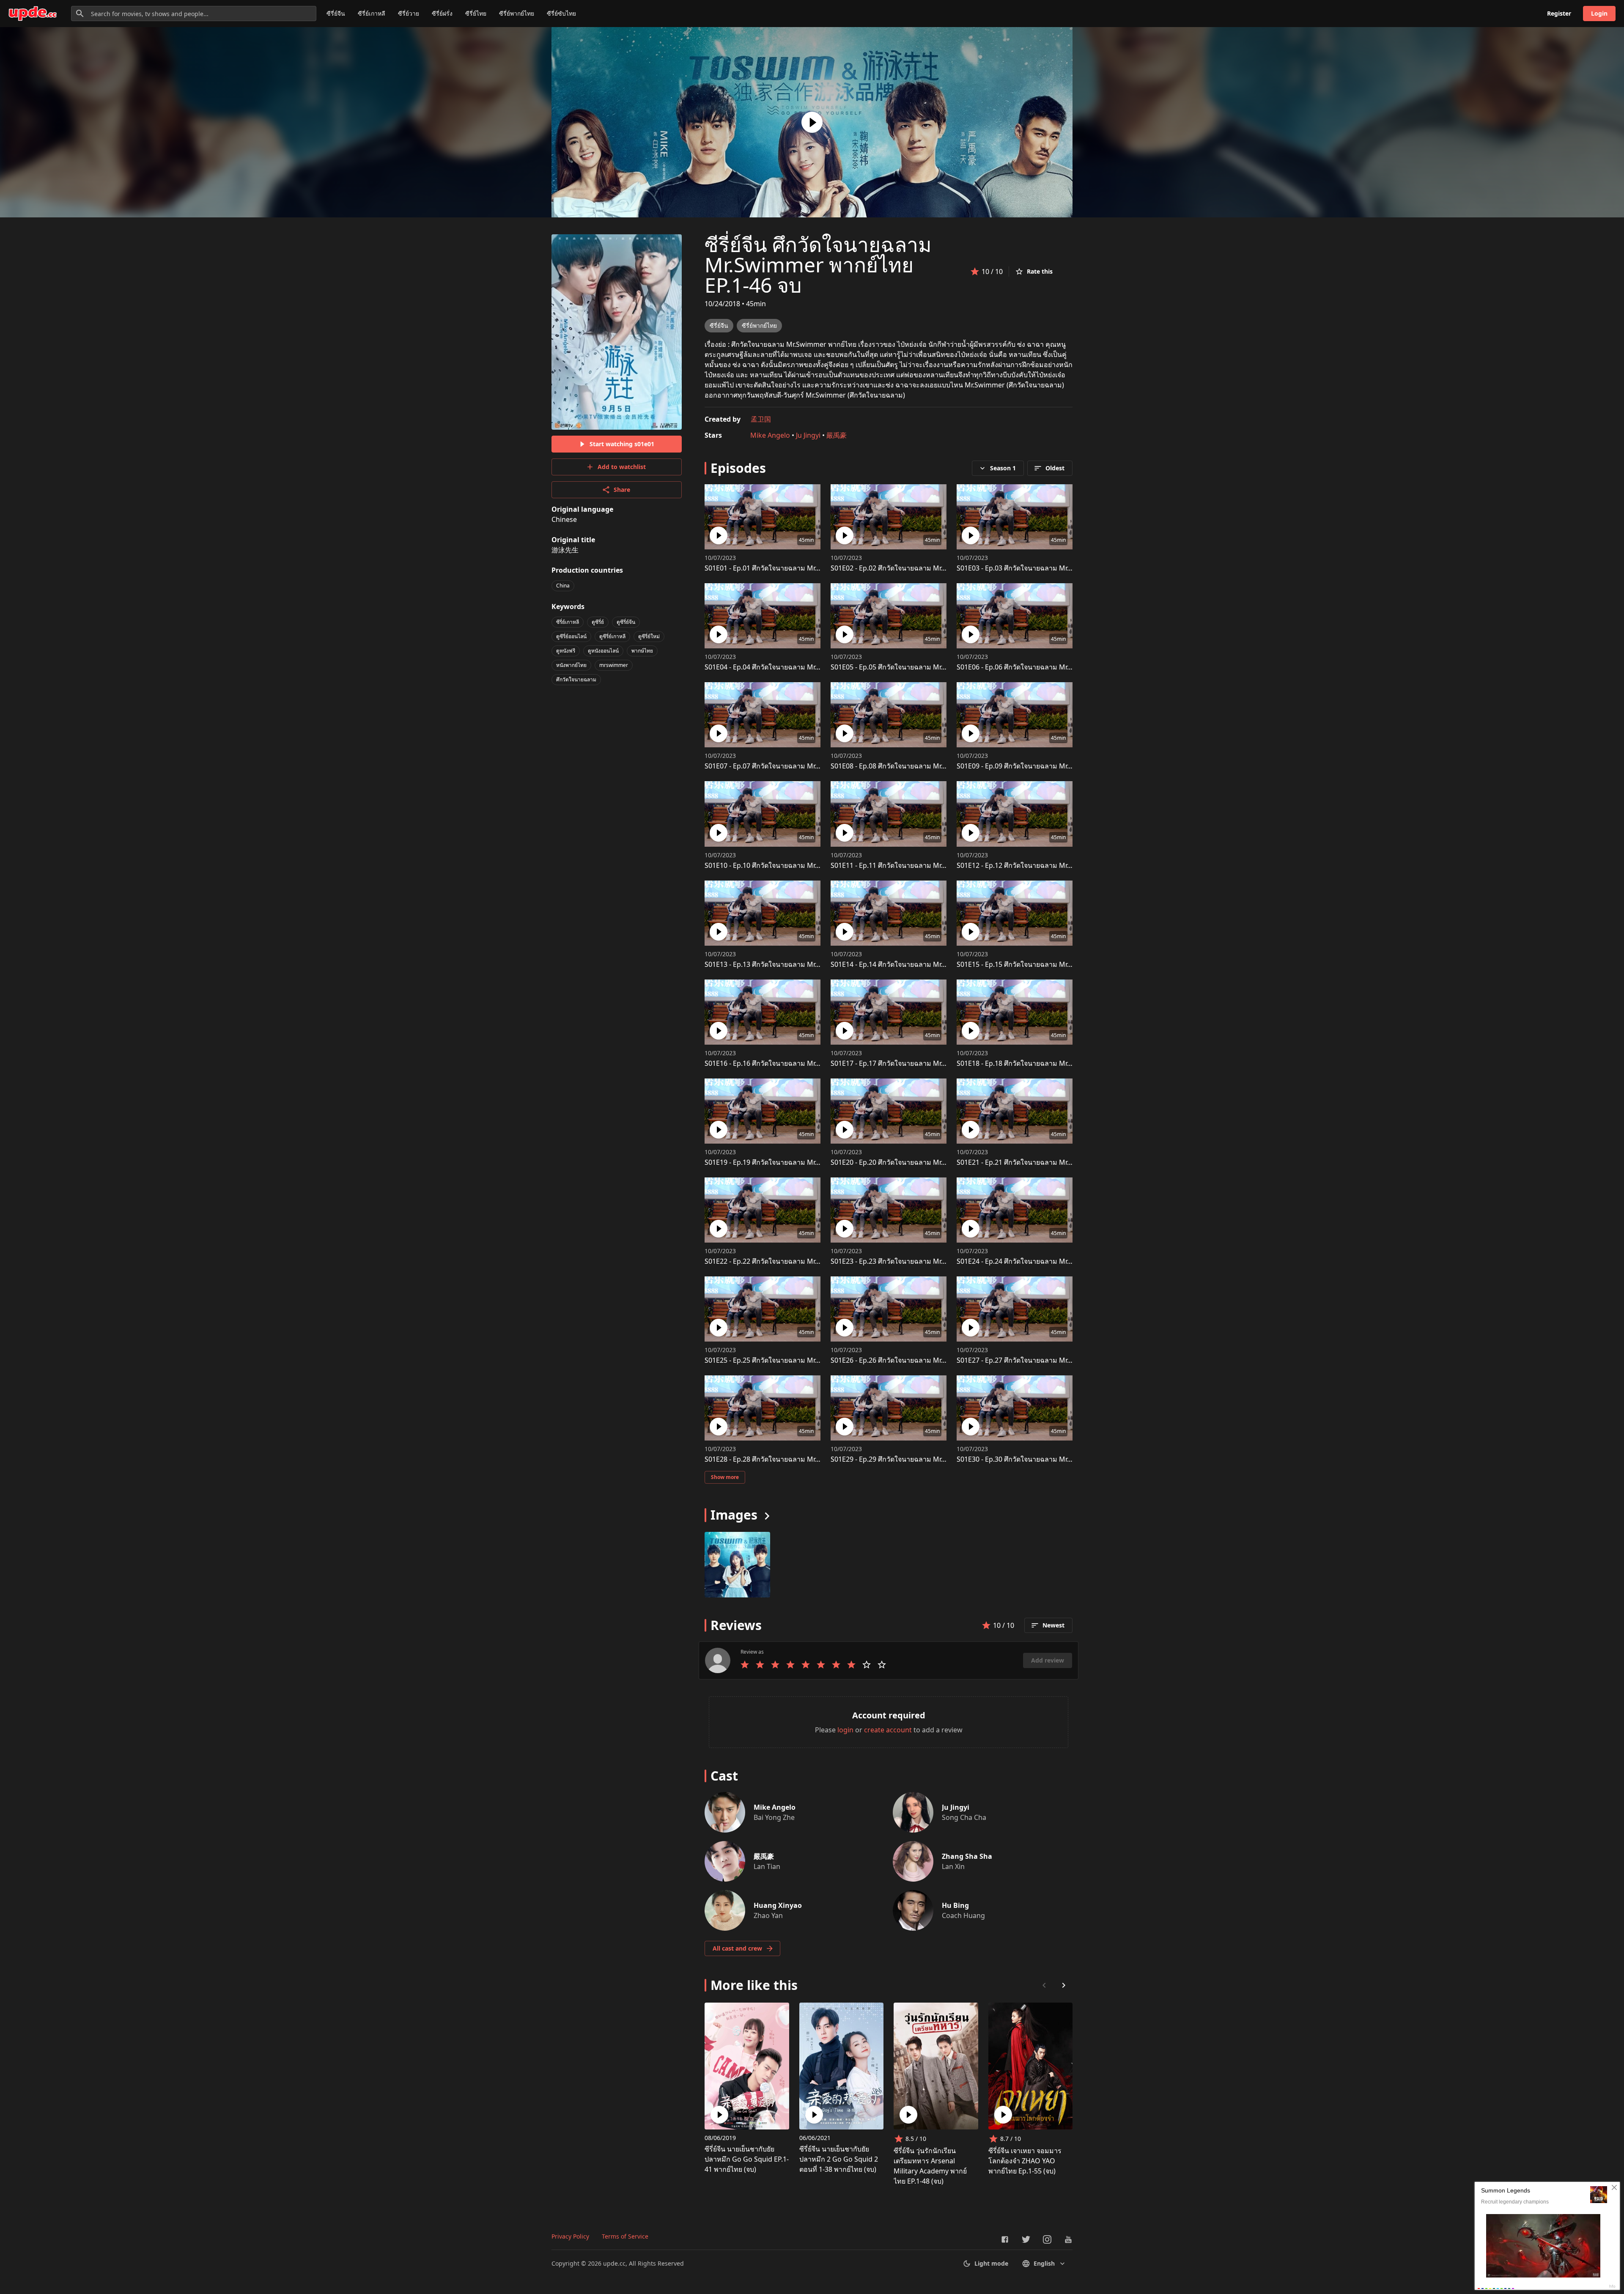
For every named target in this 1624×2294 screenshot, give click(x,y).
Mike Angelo (770, 435)
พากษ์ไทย (642, 651)
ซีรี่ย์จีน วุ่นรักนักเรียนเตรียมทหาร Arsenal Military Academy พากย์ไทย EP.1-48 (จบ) (930, 2166)
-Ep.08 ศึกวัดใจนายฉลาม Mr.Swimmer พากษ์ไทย (917, 766)
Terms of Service (625, 2236)
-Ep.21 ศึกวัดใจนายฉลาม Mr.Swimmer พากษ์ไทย (1043, 1162)
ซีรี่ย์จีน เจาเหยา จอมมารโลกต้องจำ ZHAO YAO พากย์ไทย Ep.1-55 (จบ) (1025, 2161)
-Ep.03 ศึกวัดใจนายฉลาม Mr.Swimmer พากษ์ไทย (1043, 568)
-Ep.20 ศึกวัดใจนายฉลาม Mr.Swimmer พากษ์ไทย (917, 1162)
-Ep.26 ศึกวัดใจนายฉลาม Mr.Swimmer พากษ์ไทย (917, 1360)
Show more (725, 1477)
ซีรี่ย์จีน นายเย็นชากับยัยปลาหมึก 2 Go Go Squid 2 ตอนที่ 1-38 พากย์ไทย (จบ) (839, 2159)
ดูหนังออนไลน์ (603, 651)
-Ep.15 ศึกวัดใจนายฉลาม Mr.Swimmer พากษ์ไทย (1043, 964)
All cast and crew (737, 1948)
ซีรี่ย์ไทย (476, 13)
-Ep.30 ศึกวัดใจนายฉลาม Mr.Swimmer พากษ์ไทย (1043, 1459)
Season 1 (1003, 468)
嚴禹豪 (837, 435)
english (1044, 2263)
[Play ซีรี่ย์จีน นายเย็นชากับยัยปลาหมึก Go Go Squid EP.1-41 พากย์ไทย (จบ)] (719, 2115)
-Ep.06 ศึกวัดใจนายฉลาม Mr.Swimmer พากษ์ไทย (1043, 667)
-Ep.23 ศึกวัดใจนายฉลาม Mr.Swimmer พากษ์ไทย (917, 1261)
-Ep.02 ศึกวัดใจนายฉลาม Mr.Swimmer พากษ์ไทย (917, 568)
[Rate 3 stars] (775, 1665)
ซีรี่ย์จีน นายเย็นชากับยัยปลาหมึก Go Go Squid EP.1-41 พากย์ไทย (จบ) (747, 2159)
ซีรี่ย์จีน (336, 13)
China (563, 586)
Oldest (1055, 468)
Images (734, 1515)
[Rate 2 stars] (760, 1665)
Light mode (991, 2263)
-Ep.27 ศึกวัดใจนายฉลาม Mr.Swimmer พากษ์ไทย (1043, 1360)
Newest (1053, 1625)
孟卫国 (761, 419)
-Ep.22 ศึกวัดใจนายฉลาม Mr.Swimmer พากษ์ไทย (791, 1261)
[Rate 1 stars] (745, 1665)
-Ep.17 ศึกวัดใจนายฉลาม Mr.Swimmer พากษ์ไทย (917, 1063)
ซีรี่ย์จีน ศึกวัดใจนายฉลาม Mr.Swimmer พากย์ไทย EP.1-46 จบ (818, 265)
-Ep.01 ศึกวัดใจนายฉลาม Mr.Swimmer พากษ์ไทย (791, 568)
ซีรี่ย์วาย (409, 13)
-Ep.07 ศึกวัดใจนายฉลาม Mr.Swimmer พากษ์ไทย (791, 766)
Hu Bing (955, 1905)
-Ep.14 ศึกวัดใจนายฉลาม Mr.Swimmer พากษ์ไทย (917, 964)
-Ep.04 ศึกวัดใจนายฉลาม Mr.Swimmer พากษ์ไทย (791, 667)
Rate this (1040, 271)
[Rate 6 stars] (821, 1665)
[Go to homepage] (33, 14)
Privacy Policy (570, 2236)
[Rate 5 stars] (806, 1665)
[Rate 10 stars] (882, 1665)
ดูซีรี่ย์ (598, 622)
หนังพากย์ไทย (571, 665)
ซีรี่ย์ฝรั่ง (442, 13)
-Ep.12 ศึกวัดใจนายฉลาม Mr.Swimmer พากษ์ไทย (1043, 865)
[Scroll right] (1064, 1985)
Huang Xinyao (778, 1905)
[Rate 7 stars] (836, 1665)
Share (622, 490)
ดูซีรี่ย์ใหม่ (649, 636)
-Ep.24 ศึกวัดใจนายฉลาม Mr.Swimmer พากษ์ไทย (1043, 1261)
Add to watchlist (622, 467)
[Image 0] (737, 1565)
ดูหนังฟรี (566, 651)
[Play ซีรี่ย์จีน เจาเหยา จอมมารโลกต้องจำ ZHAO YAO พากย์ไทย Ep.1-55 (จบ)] (1003, 2115)
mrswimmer (614, 665)
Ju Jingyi (808, 435)
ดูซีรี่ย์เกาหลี (612, 636)
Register (1559, 13)
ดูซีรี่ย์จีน (626, 622)
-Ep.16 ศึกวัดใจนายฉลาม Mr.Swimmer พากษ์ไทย (791, 1063)
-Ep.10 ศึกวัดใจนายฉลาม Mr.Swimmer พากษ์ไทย (791, 865)
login (845, 1730)
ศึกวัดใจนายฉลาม (576, 679)
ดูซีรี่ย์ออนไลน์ (571, 636)
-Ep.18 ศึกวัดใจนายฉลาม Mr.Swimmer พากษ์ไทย (1043, 1063)
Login (1599, 13)
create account (888, 1730)
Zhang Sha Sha (967, 1856)
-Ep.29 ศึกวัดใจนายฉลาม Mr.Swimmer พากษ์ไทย (917, 1459)
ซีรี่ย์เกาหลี (372, 13)
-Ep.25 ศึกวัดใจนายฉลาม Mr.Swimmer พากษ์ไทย (791, 1360)
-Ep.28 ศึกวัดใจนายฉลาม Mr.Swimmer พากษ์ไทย (791, 1459)
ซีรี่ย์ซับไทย (561, 13)
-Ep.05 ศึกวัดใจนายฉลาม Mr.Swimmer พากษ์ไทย (917, 667)
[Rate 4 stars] (790, 1665)
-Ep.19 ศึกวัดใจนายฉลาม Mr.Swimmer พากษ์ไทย (791, 1162)
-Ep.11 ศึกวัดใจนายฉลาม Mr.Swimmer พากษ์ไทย (917, 865)
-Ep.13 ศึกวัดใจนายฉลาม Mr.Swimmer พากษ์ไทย (791, 964)
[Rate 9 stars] (867, 1665)
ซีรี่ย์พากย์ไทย (517, 13)
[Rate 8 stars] (851, 1665)
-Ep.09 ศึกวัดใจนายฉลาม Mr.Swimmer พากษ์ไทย (1043, 766)
